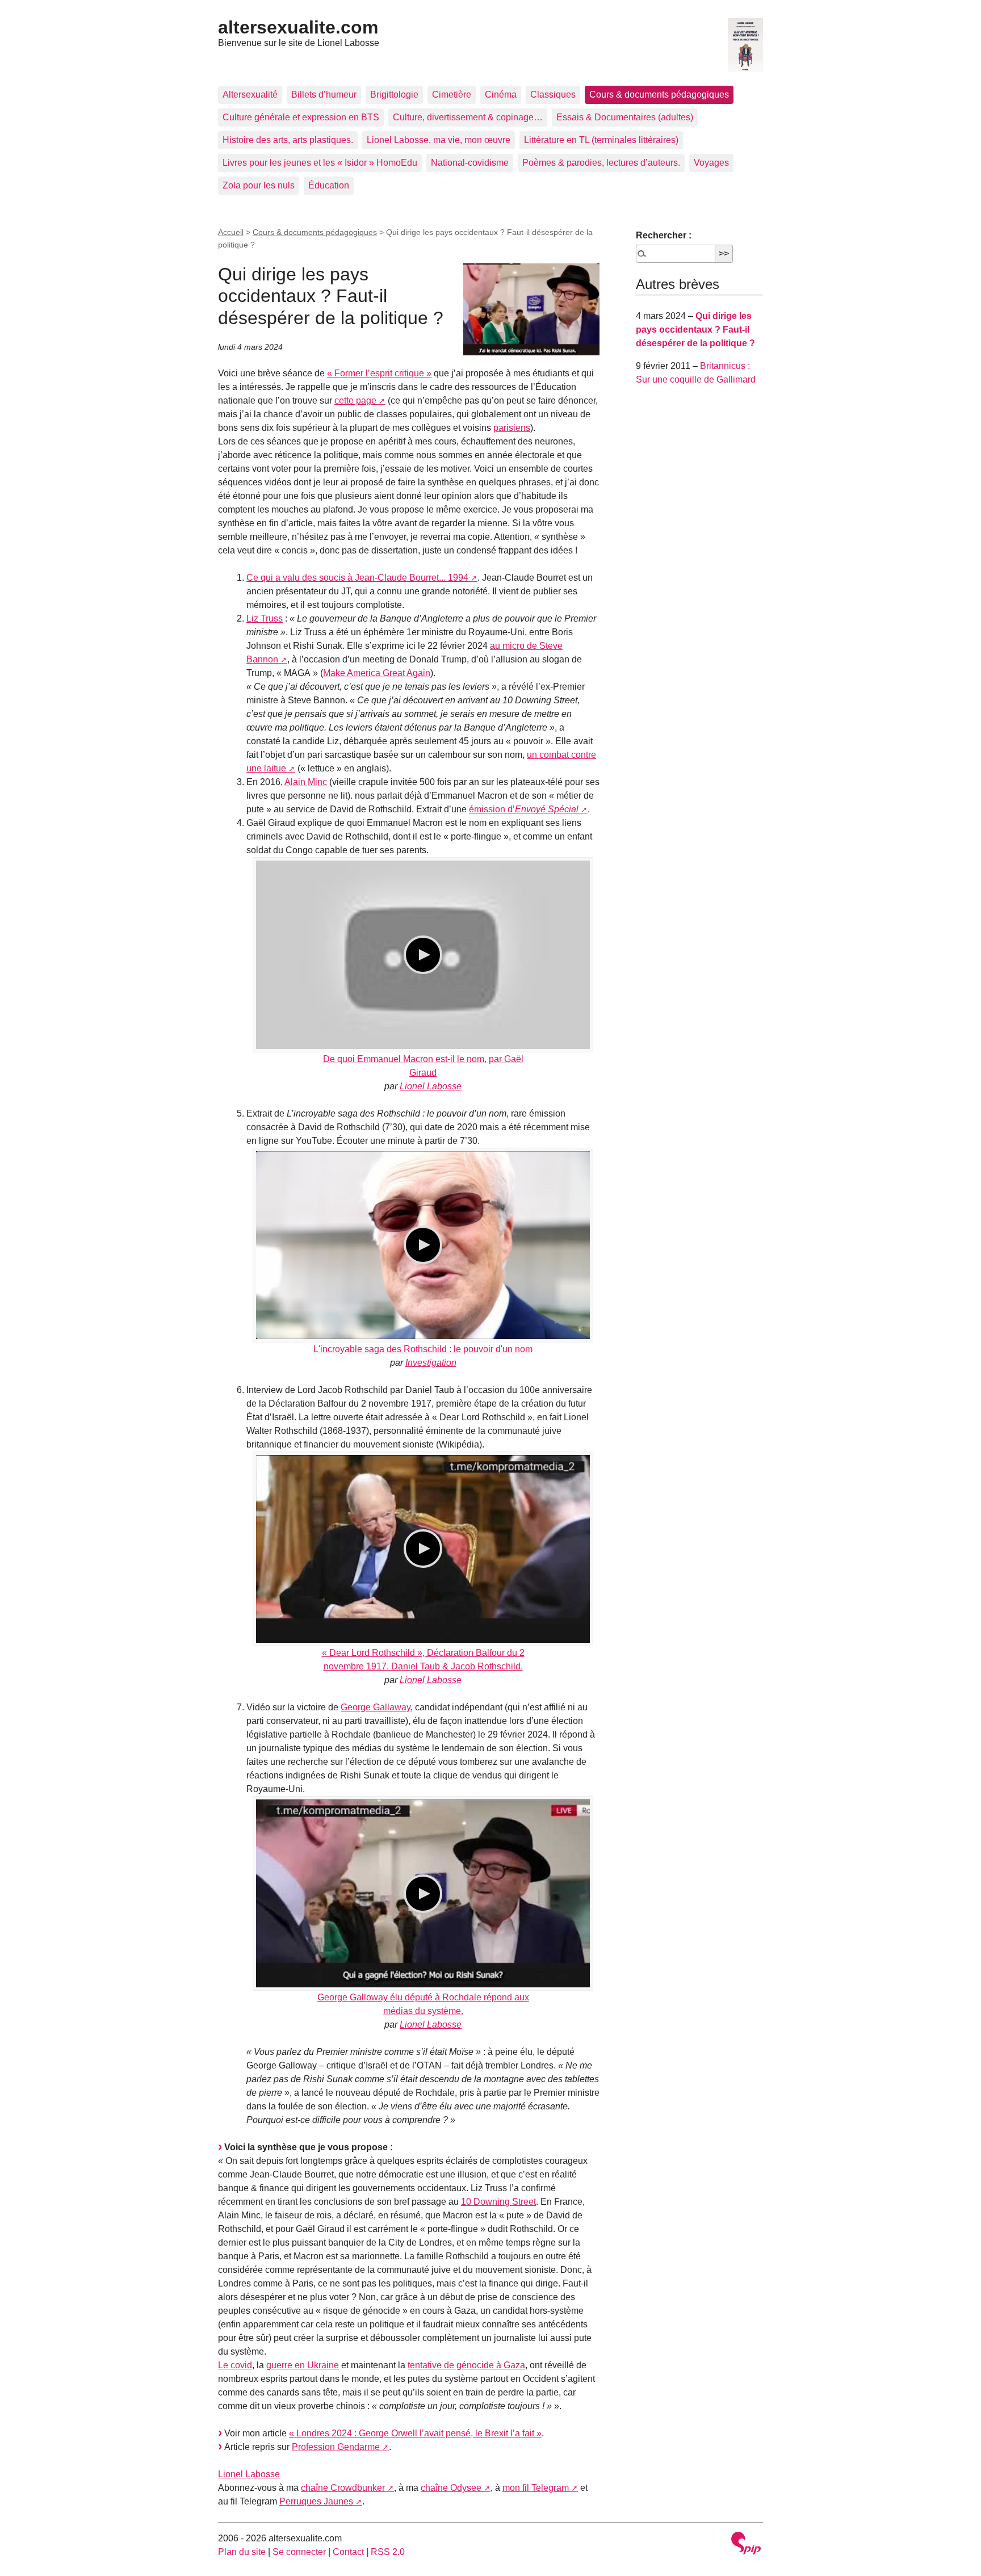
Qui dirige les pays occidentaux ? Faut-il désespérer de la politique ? (695, 330)
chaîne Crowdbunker (343, 2488)
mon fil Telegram (536, 2488)
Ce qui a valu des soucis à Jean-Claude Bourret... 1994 (357, 578)
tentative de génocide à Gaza (466, 2365)
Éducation (329, 185)
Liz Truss (265, 618)
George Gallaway (376, 1707)
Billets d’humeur (324, 95)
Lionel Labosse (431, 1086)
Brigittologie (394, 95)
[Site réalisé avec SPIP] (746, 2544)
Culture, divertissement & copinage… (468, 117)
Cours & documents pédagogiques (659, 95)
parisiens (512, 428)
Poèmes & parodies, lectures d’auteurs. (601, 163)
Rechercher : (664, 235)
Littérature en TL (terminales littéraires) (601, 140)
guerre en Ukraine (303, 2365)
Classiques (553, 95)
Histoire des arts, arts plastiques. (288, 140)
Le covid (235, 2365)
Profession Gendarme (336, 2447)
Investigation (431, 1363)
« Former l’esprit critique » (379, 373)
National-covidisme (470, 163)
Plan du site (242, 2552)
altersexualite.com (298, 27)
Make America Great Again (377, 673)
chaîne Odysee (451, 2488)
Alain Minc (306, 782)
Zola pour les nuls (259, 185)
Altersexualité (250, 95)
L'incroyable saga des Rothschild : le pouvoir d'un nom (423, 1349)
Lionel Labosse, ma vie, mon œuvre (439, 140)
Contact (348, 2552)
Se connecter (299, 2552)
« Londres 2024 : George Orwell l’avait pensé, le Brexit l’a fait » (415, 2433)
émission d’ (524, 809)
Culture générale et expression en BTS (301, 117)
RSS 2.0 (388, 2552)
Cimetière (452, 95)
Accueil (231, 232)
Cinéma (501, 95)
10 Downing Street (498, 2202)
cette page (355, 400)
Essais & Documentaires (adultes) (625, 117)
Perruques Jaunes (316, 2501)
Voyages (711, 163)
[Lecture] (423, 955)
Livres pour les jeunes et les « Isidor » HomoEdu (320, 163)
